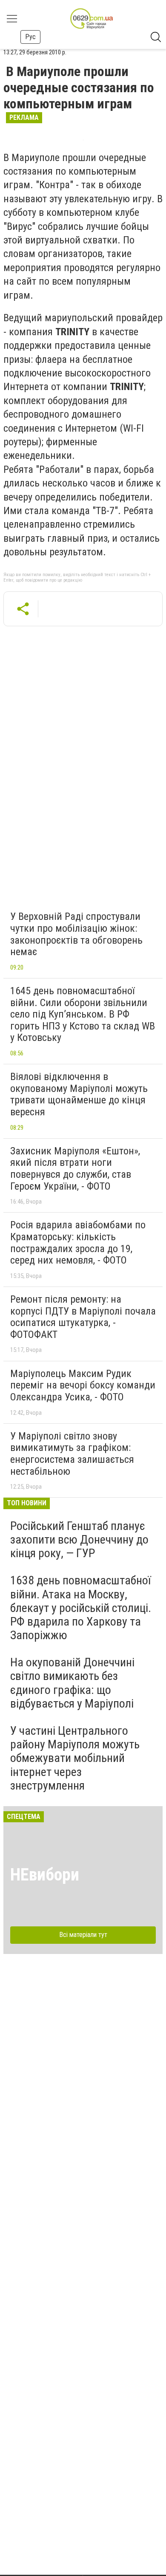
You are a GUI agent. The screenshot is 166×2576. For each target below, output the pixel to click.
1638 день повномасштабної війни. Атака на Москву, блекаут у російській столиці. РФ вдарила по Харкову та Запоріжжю (81, 1608)
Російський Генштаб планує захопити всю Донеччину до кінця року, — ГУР (79, 1540)
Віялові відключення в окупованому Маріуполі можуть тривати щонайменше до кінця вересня (79, 1094)
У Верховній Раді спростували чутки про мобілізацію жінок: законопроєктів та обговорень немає (76, 934)
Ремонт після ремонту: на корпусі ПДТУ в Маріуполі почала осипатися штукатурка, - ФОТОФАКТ (83, 1317)
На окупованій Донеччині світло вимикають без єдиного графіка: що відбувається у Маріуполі (72, 1683)
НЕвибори (45, 1875)
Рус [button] (30, 37)
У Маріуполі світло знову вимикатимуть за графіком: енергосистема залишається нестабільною (72, 1454)
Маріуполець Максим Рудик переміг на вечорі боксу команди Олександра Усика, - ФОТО (83, 1385)
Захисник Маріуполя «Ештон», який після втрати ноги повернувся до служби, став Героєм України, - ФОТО (75, 1169)
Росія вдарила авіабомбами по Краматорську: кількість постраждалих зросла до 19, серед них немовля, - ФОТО (78, 1243)
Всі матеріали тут (83, 1935)
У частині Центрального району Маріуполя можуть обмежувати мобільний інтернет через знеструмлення (75, 1758)
